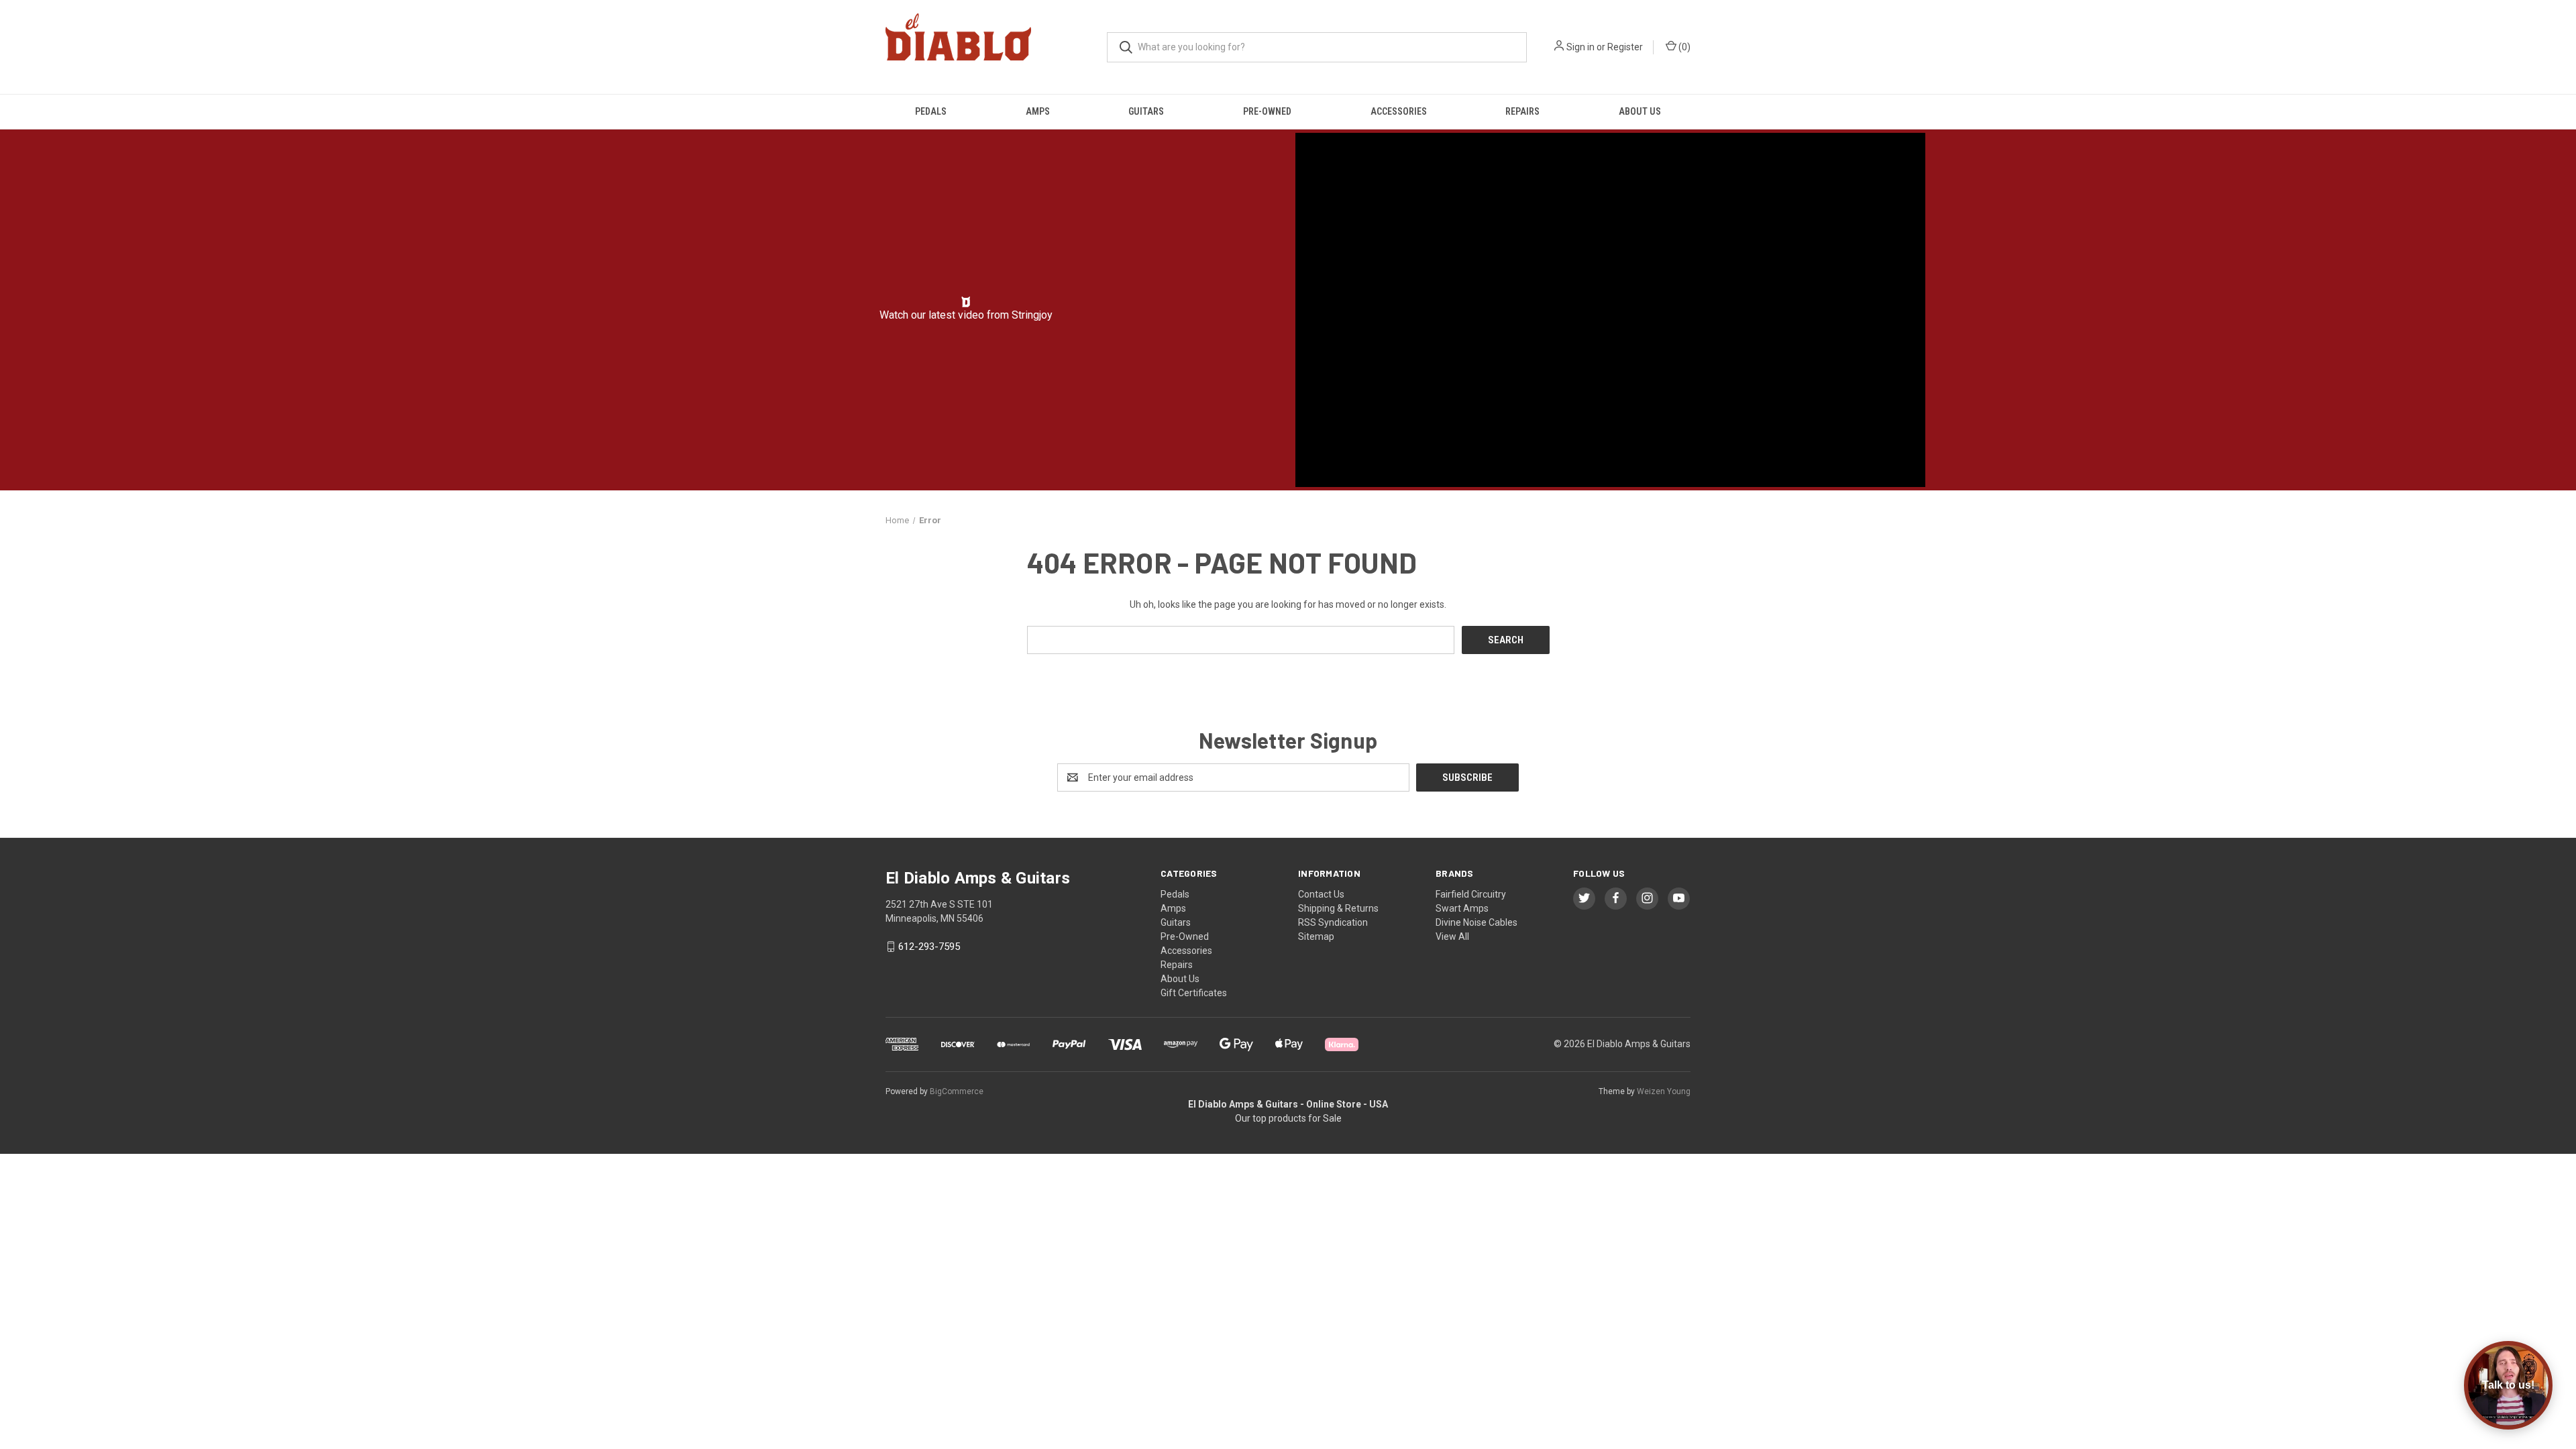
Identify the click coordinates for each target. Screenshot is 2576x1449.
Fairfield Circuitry (1471, 894)
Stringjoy (1032, 315)
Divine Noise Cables (1477, 922)
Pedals (931, 111)
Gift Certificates (1194, 993)
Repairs (1522, 111)
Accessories (1399, 111)
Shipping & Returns (1338, 908)
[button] (966, 302)
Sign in (1580, 47)
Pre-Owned (1267, 111)
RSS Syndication (1333, 922)
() (1683, 47)
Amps (1038, 111)
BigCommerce (957, 1091)
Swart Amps (1462, 908)
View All (1452, 936)
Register (1625, 47)
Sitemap (1316, 936)
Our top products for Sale (1288, 1118)
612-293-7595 (929, 947)
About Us (1640, 111)
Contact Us (1321, 894)
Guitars (1146, 111)
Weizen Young (1664, 1091)
